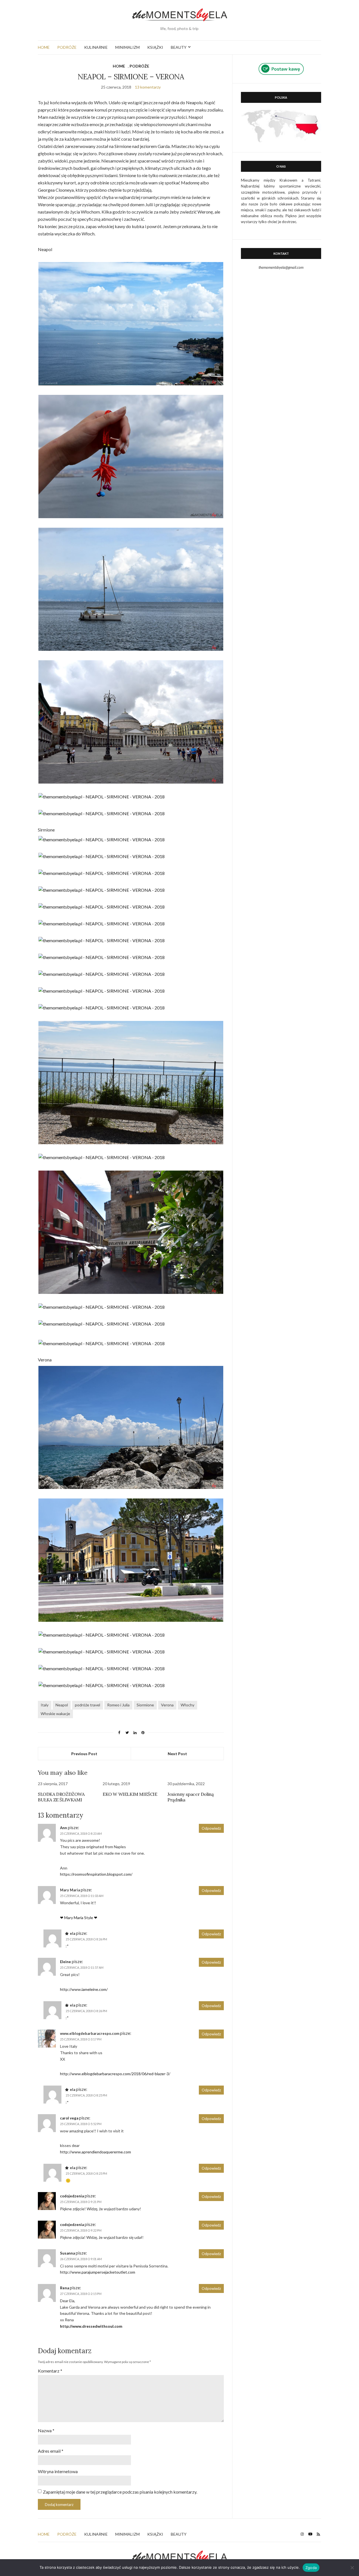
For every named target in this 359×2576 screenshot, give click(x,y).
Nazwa (46, 2430)
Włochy (187, 1705)
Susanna (67, 2253)
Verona (167, 1705)
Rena (65, 2288)
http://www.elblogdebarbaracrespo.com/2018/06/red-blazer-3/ (115, 2074)
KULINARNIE (96, 47)
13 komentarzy (148, 87)
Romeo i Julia (118, 1705)
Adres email (51, 2451)
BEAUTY (179, 47)
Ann (64, 1828)
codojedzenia (72, 2196)
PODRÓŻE (67, 47)
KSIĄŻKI (155, 47)
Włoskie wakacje (55, 1714)
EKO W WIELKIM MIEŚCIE (130, 1794)
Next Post (177, 1754)
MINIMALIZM (127, 47)
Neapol (62, 1705)
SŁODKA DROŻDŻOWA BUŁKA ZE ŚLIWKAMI (61, 1797)
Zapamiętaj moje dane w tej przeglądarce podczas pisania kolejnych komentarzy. (120, 2492)
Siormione (145, 1705)
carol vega (69, 2118)
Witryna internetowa (58, 2471)
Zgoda (311, 2568)
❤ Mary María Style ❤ (79, 1918)
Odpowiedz (211, 1828)
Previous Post (84, 1754)
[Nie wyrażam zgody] (352, 2568)
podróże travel (88, 1705)
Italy (45, 1705)
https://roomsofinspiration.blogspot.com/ (96, 1874)
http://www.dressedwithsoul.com (91, 2326)
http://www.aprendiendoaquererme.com (95, 2152)
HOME (44, 47)
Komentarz (50, 2371)
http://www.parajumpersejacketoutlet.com (98, 2272)
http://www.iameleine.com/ (84, 1989)
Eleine (65, 1962)
